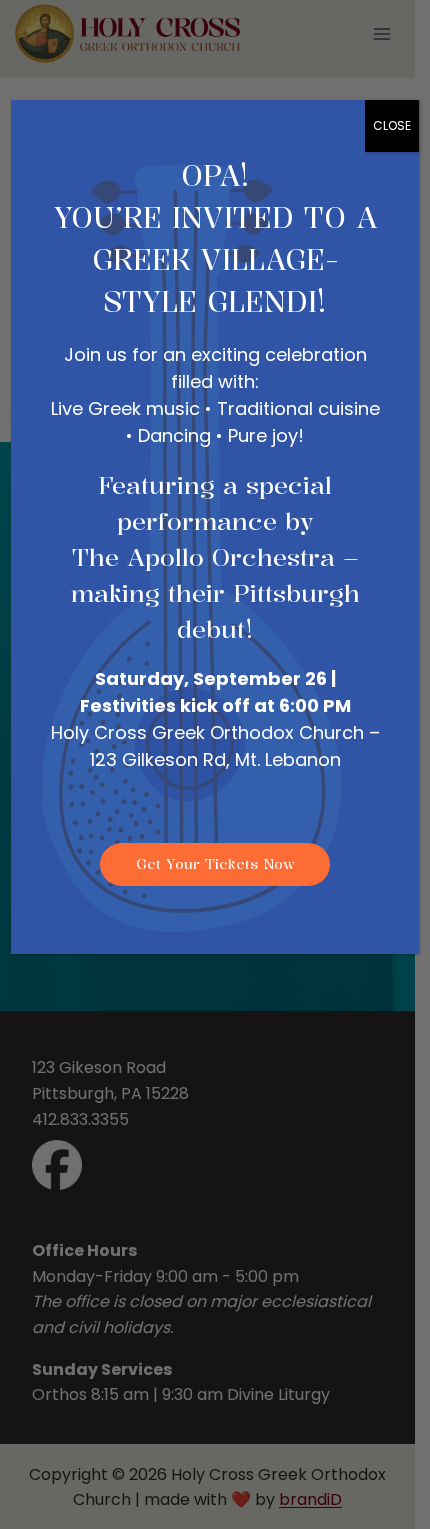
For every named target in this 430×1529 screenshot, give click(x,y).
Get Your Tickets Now (215, 863)
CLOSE (392, 125)
